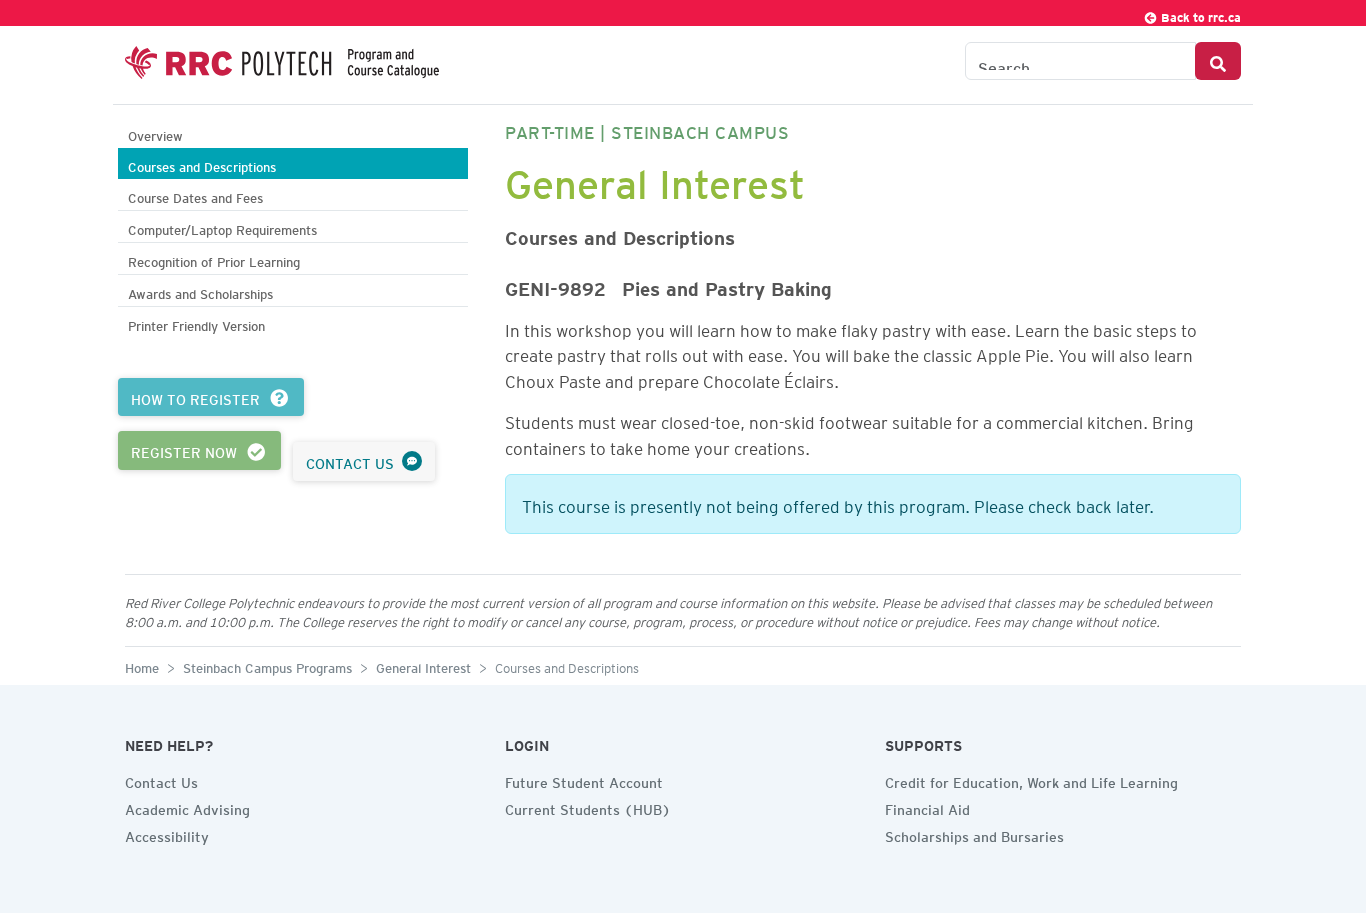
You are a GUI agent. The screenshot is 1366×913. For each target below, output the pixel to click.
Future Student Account (584, 780)
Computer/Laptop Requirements (222, 227)
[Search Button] (1218, 61)
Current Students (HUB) (588, 807)
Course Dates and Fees (195, 195)
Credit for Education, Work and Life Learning (1031, 780)
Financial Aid (927, 807)
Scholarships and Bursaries (974, 834)
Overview (155, 133)
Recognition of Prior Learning (214, 259)
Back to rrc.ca (1199, 14)
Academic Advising (187, 807)
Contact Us (161, 780)
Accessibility (167, 834)
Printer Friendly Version (196, 323)
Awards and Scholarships (200, 291)
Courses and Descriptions (202, 164)
